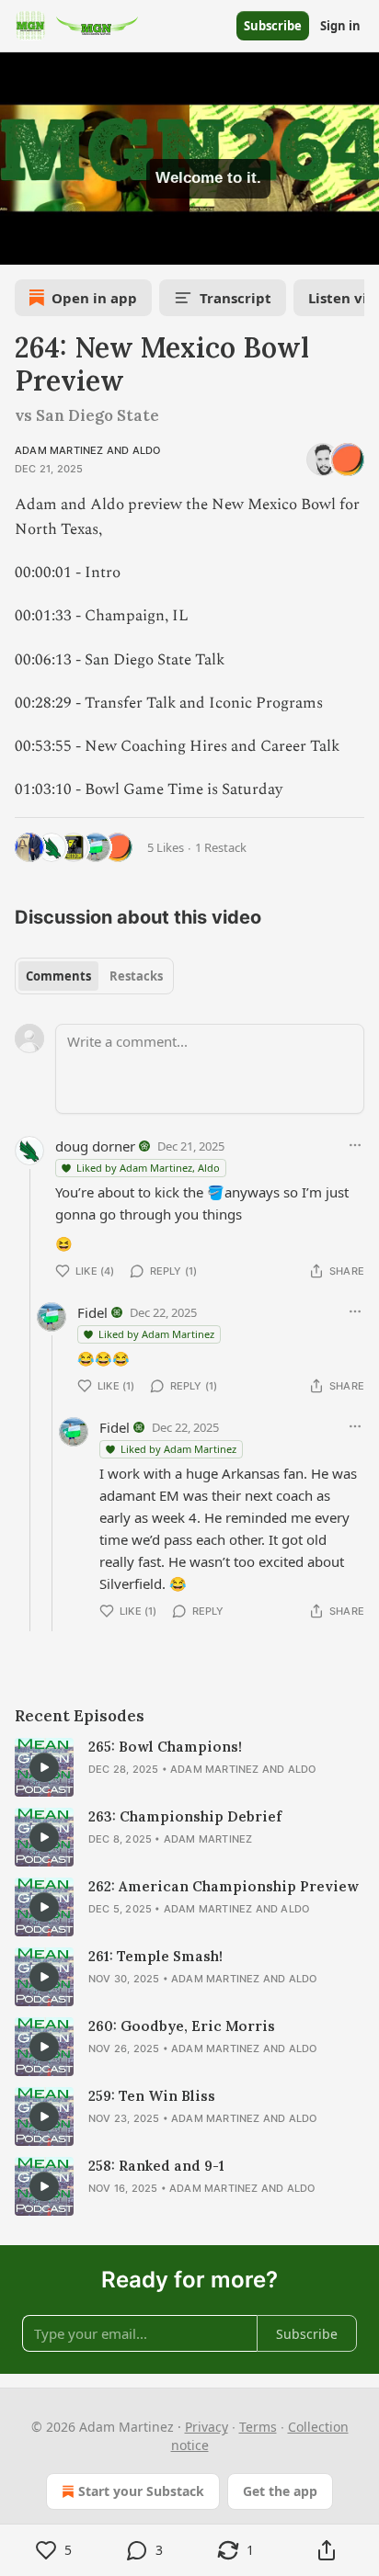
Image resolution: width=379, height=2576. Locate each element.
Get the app (280, 2491)
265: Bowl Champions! (165, 1747)
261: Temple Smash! (155, 1956)
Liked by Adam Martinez (156, 1334)
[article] (189, 1767)
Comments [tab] (58, 976)
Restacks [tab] (136, 976)
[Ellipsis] (355, 1145)
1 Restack (221, 847)
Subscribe (273, 26)
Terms (258, 2427)
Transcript (235, 298)
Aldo (147, 450)
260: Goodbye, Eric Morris (182, 2026)
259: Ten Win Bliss (152, 2096)
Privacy (207, 2427)
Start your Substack (141, 2491)
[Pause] (20, 244)
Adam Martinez (59, 450)
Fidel (92, 1312)
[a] (44, 1767)
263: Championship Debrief (185, 1816)
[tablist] (94, 976)
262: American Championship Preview (224, 1886)
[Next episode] (61, 244)
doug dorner (95, 1146)
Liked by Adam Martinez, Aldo (148, 1168)
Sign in (340, 26)
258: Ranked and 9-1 (156, 2166)
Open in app (94, 298)
